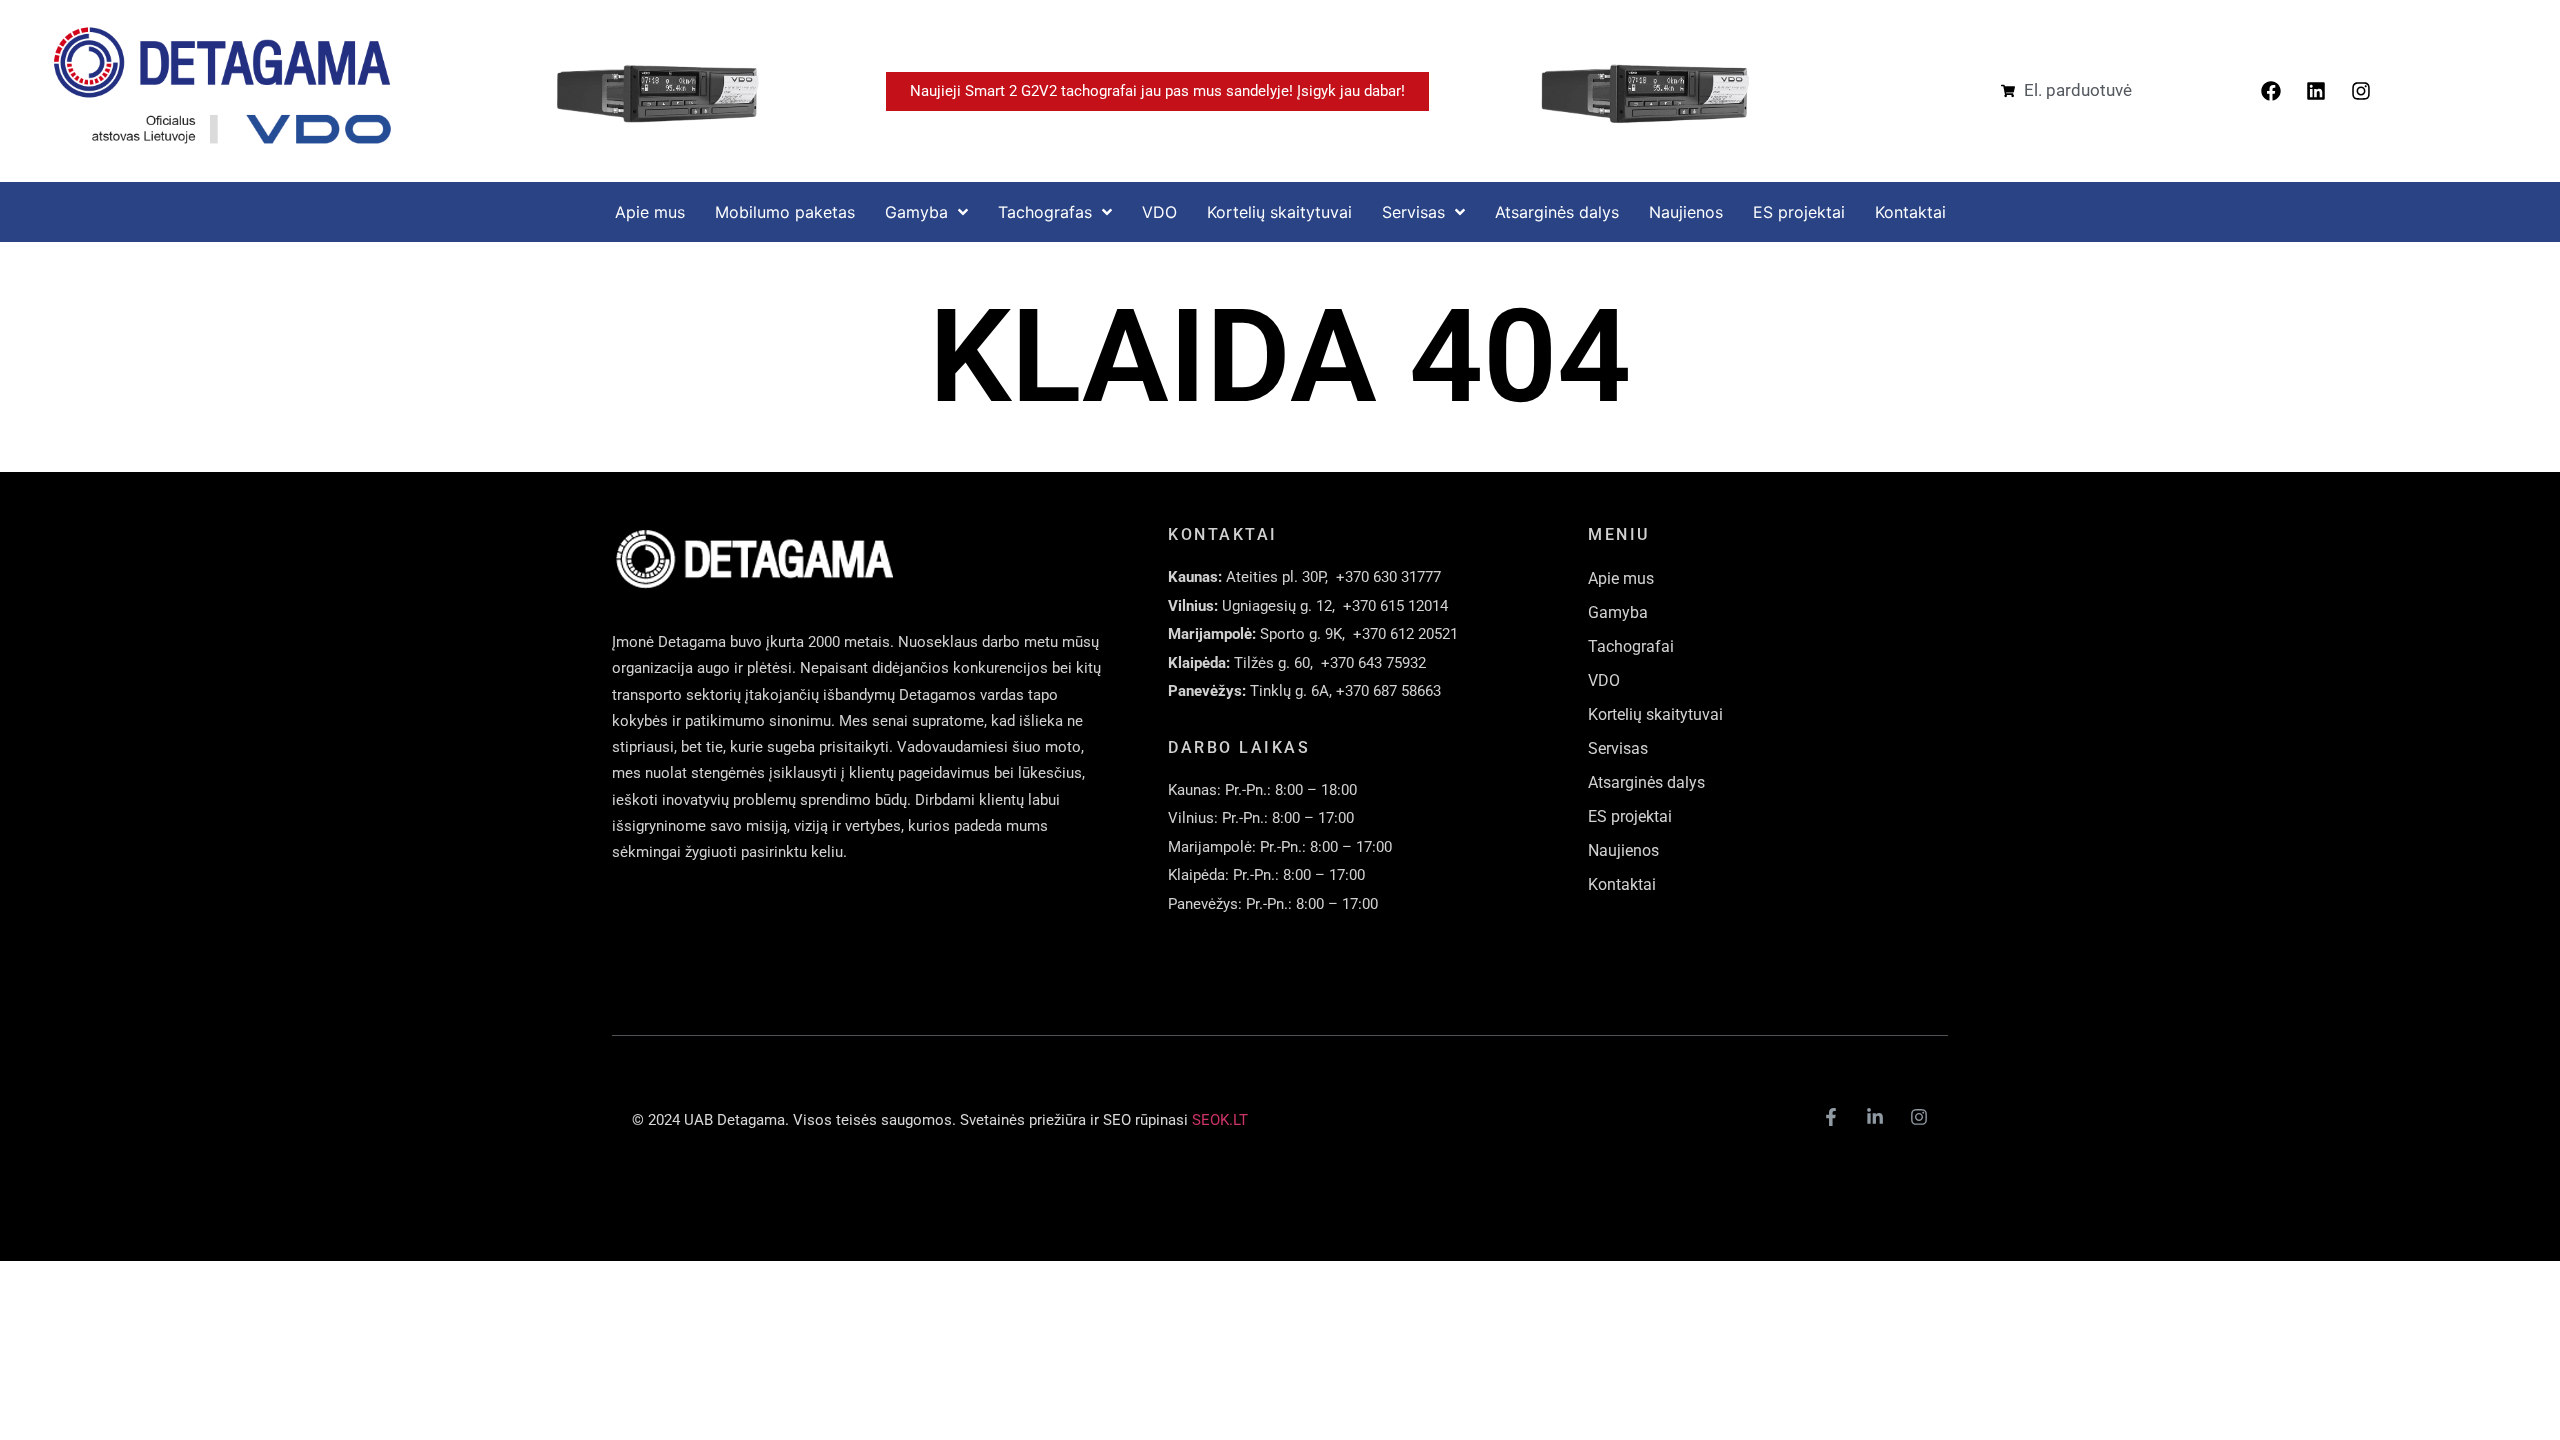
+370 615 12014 (1395, 606)
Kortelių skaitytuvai (1655, 714)
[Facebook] (2271, 91)
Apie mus (1621, 578)
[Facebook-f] (1831, 1117)
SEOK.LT (1220, 1120)
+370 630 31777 (1388, 577)
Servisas (1618, 748)
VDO (1604, 680)
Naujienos (1623, 850)
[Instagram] (2361, 91)
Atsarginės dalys (1646, 782)
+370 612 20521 (1405, 634)
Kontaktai (1622, 884)
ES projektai (1630, 816)
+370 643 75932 (1373, 663)
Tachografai (1631, 646)
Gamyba (1618, 612)
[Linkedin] (2316, 91)
